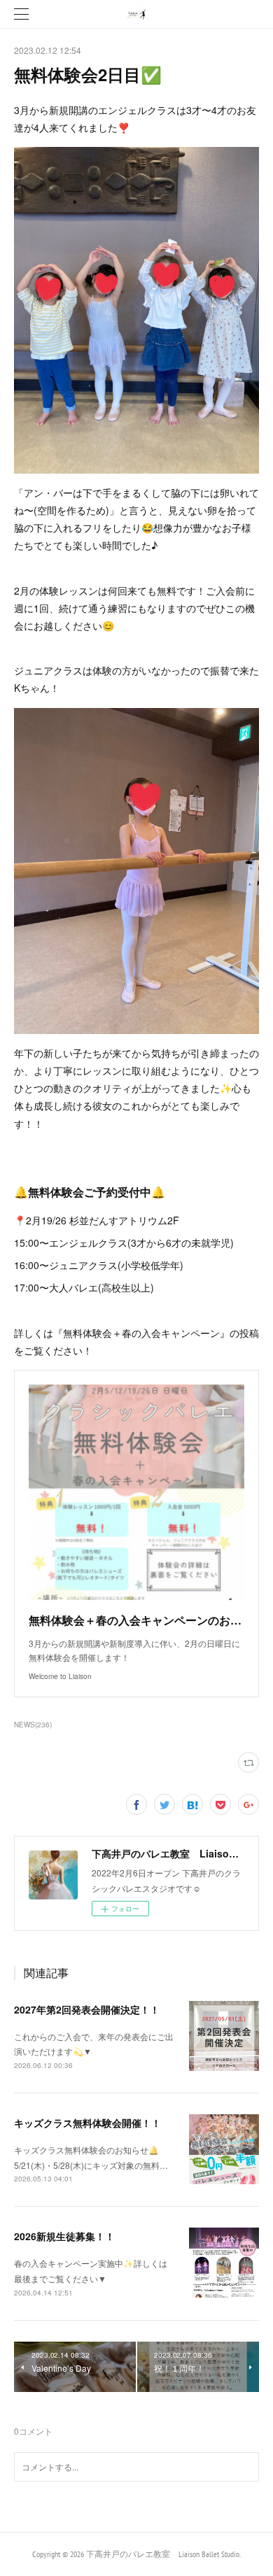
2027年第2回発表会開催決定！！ (87, 2009)
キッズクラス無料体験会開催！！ (87, 2123)
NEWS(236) (33, 1725)
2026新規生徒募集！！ (64, 2236)
